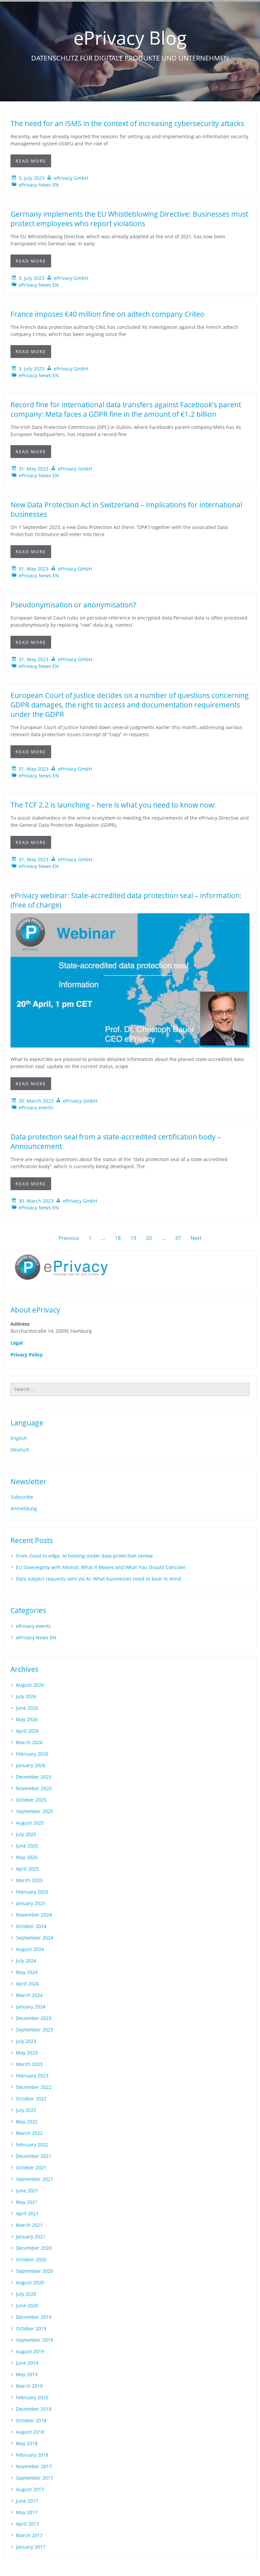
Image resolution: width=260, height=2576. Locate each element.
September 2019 (35, 2340)
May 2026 (27, 1719)
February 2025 (32, 1892)
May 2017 (27, 2512)
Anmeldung (24, 1508)
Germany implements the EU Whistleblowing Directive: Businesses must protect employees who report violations (129, 219)
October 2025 (31, 1800)
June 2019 (27, 2363)
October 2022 (31, 2099)
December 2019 (34, 2317)
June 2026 (27, 1708)
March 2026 (29, 1742)
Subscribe (22, 1497)
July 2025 (26, 1834)
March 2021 (29, 2225)
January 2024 (31, 2007)
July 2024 (26, 1961)
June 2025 (27, 1846)
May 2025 (27, 1857)
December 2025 (34, 1777)
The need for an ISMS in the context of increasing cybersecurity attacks (127, 123)
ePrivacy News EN (39, 185)
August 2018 (30, 2432)
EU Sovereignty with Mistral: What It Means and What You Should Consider (101, 1567)
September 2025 (35, 1811)
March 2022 (29, 2133)
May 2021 (27, 2202)
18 (118, 1238)
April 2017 (27, 2524)
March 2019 (29, 2386)
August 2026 (30, 1685)
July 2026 (26, 1696)
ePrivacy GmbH (71, 178)
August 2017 (30, 2489)
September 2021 (35, 2179)
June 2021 (27, 2190)
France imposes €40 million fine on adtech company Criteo (107, 314)
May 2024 (27, 1972)
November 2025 (34, 1788)
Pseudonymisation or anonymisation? (73, 605)
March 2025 (29, 1880)
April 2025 (27, 1869)
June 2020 (27, 2305)
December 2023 (34, 2018)
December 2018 (34, 2409)
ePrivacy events (36, 1108)
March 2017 (29, 2535)
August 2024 (30, 1949)
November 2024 (34, 1915)
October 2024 (31, 1926)
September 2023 (35, 2030)
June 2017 (27, 2501)
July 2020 (26, 2294)
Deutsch (20, 1450)
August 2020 (30, 2282)
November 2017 (34, 2466)
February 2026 (32, 1754)
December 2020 (34, 2248)
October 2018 (31, 2420)
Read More (31, 161)
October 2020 (31, 2259)
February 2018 (32, 2455)
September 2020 (35, 2271)
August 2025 (30, 1823)
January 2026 (31, 1765)
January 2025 (31, 1903)
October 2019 (31, 2328)
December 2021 (34, 2156)
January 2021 (31, 2236)
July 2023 (26, 2041)
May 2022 (27, 2122)
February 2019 (32, 2397)
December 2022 (34, 2087)
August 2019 (30, 2351)
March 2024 (29, 1995)
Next (196, 1238)
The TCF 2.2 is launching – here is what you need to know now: (113, 805)
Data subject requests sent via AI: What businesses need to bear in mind (99, 1579)
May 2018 (27, 2443)
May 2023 (27, 2053)
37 (178, 1238)
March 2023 (29, 2064)
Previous (69, 1238)
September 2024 (35, 1938)
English (19, 1438)
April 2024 (27, 1984)
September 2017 (35, 2478)
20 (149, 1238)
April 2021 (27, 2213)
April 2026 (27, 1731)
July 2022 (26, 2110)
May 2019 (27, 2374)
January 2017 (31, 2547)
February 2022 (32, 2145)
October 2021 (31, 2168)
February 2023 (32, 2076)
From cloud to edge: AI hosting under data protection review (84, 1556)
